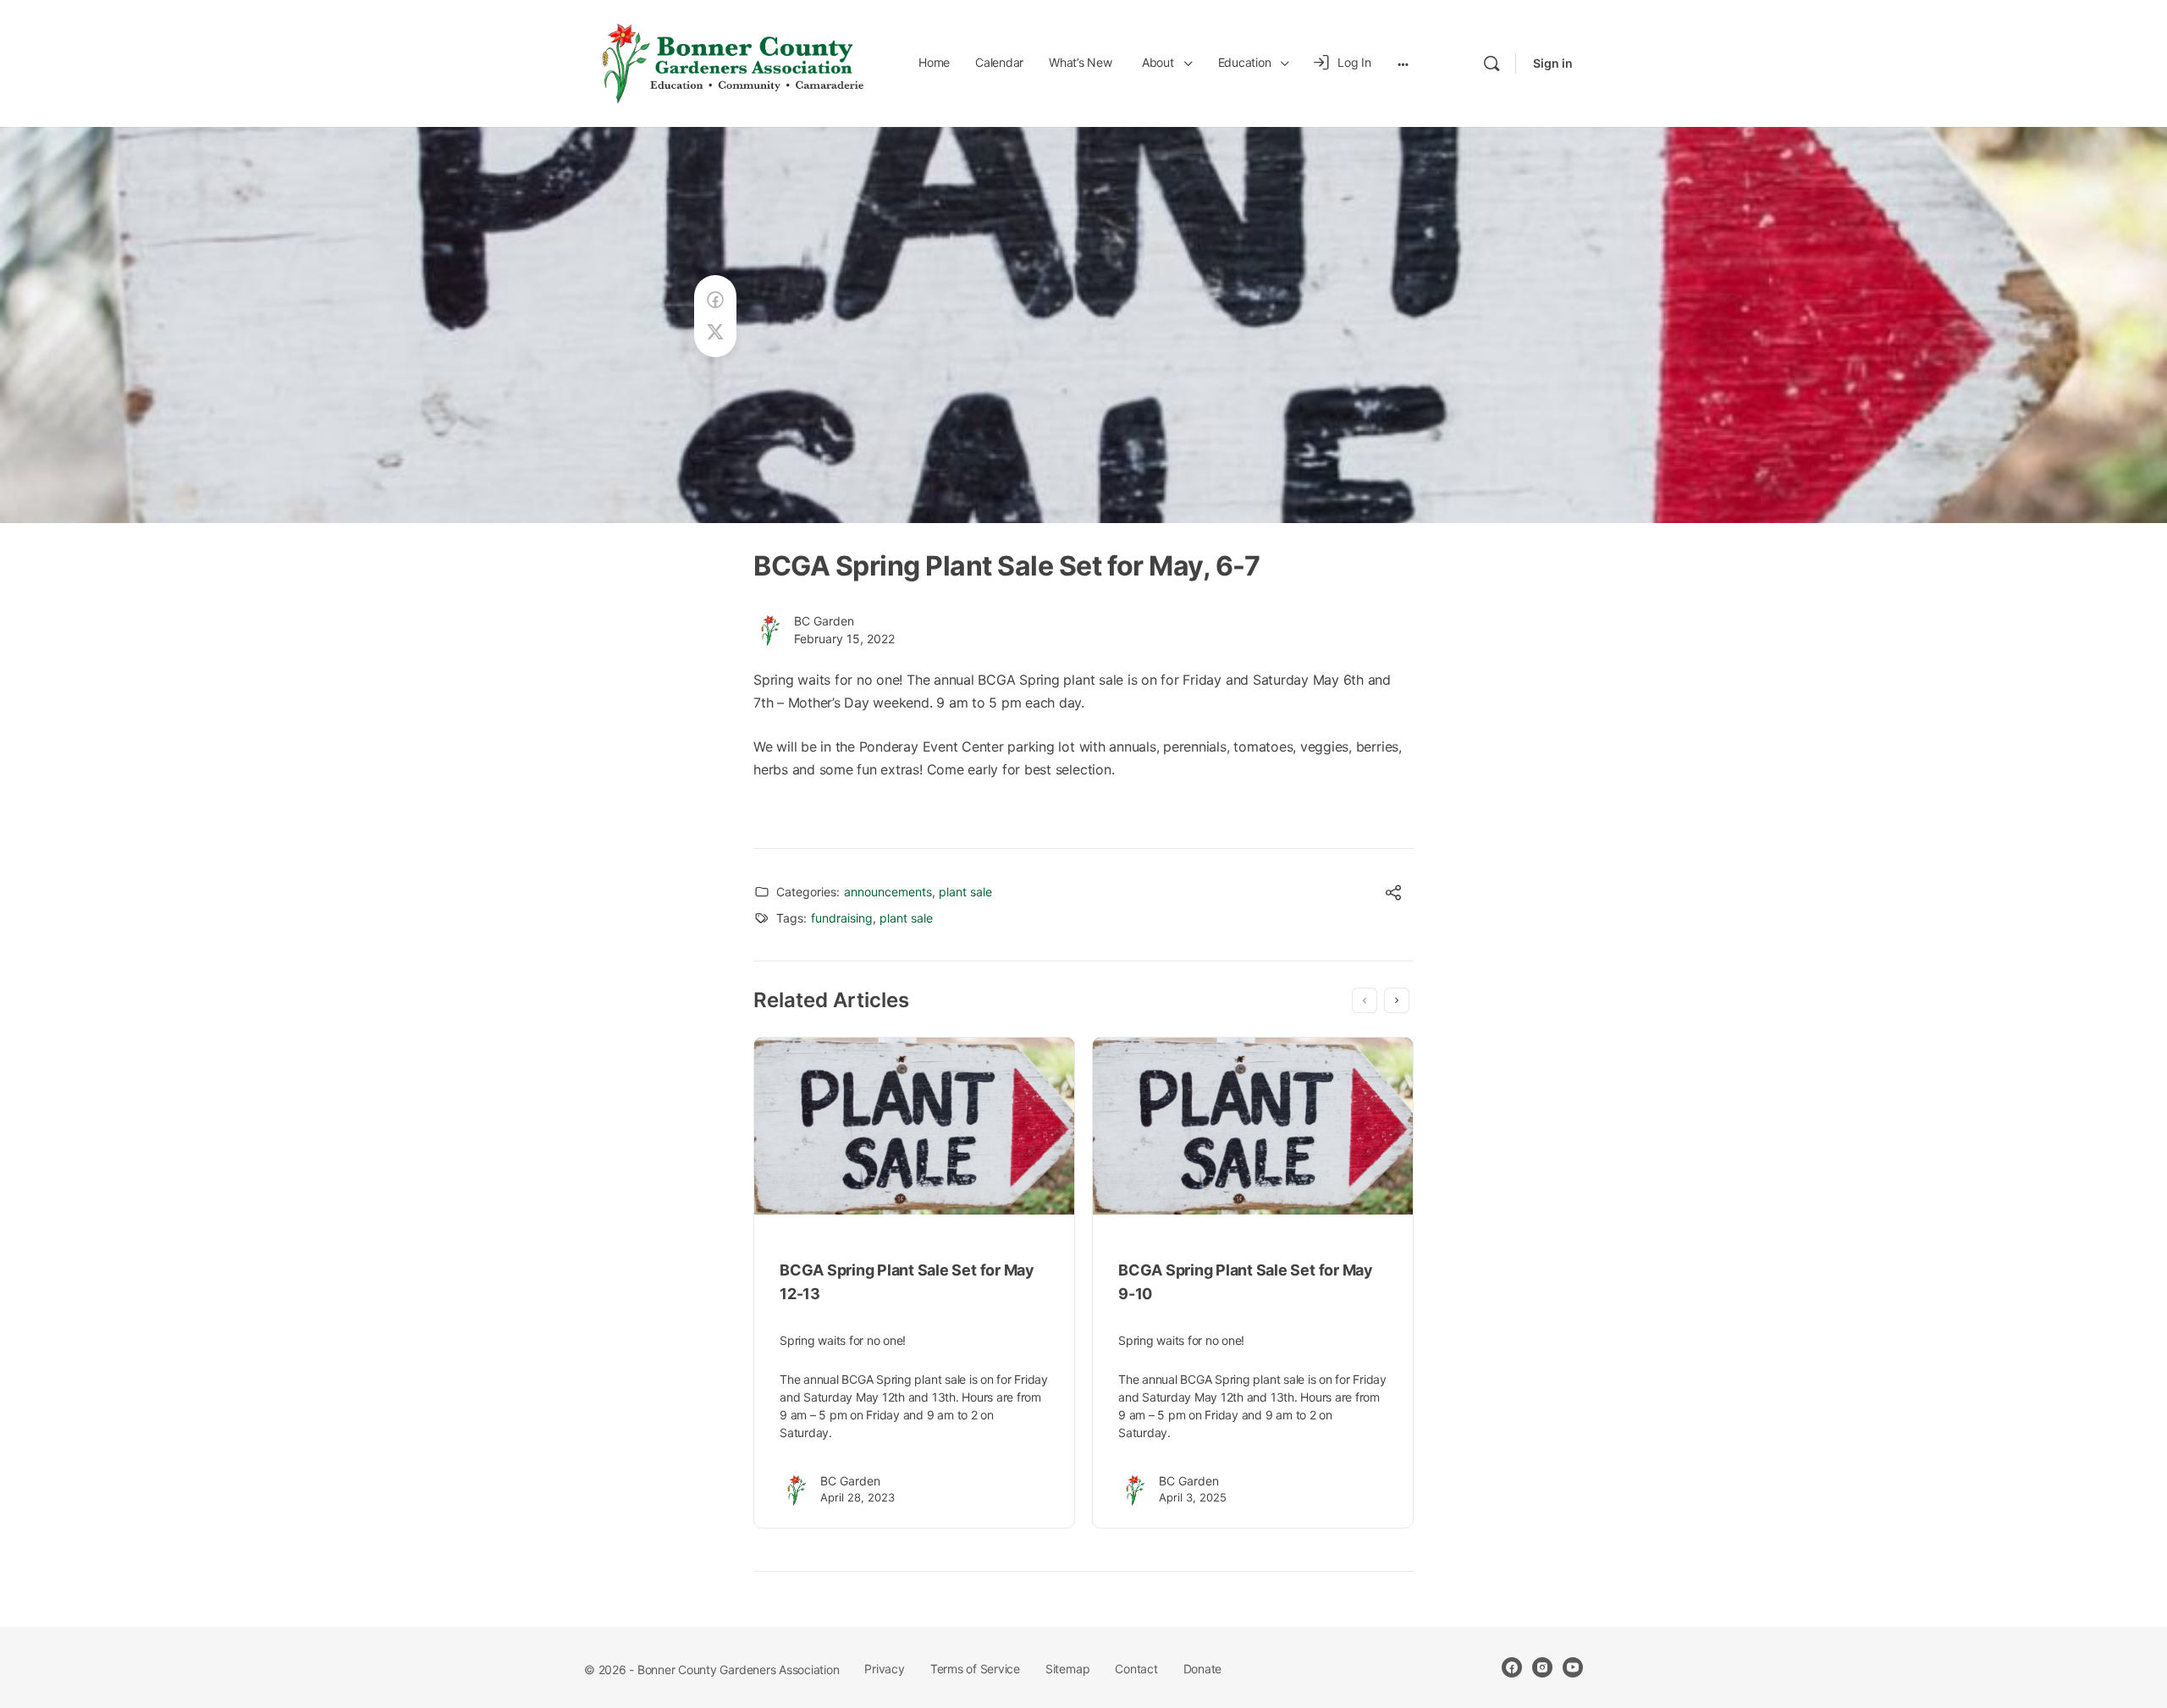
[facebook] (1512, 1667)
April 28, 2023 (857, 1497)
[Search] (1492, 63)
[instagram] (1542, 1667)
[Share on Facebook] (715, 300)
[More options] (1403, 63)
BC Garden (824, 621)
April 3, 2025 (1193, 1497)
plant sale (965, 892)
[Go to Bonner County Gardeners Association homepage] (732, 62)
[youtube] (1573, 1667)
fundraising (842, 918)
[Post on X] (715, 332)
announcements (888, 892)
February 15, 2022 (844, 639)
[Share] (1393, 895)
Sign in (1553, 63)
